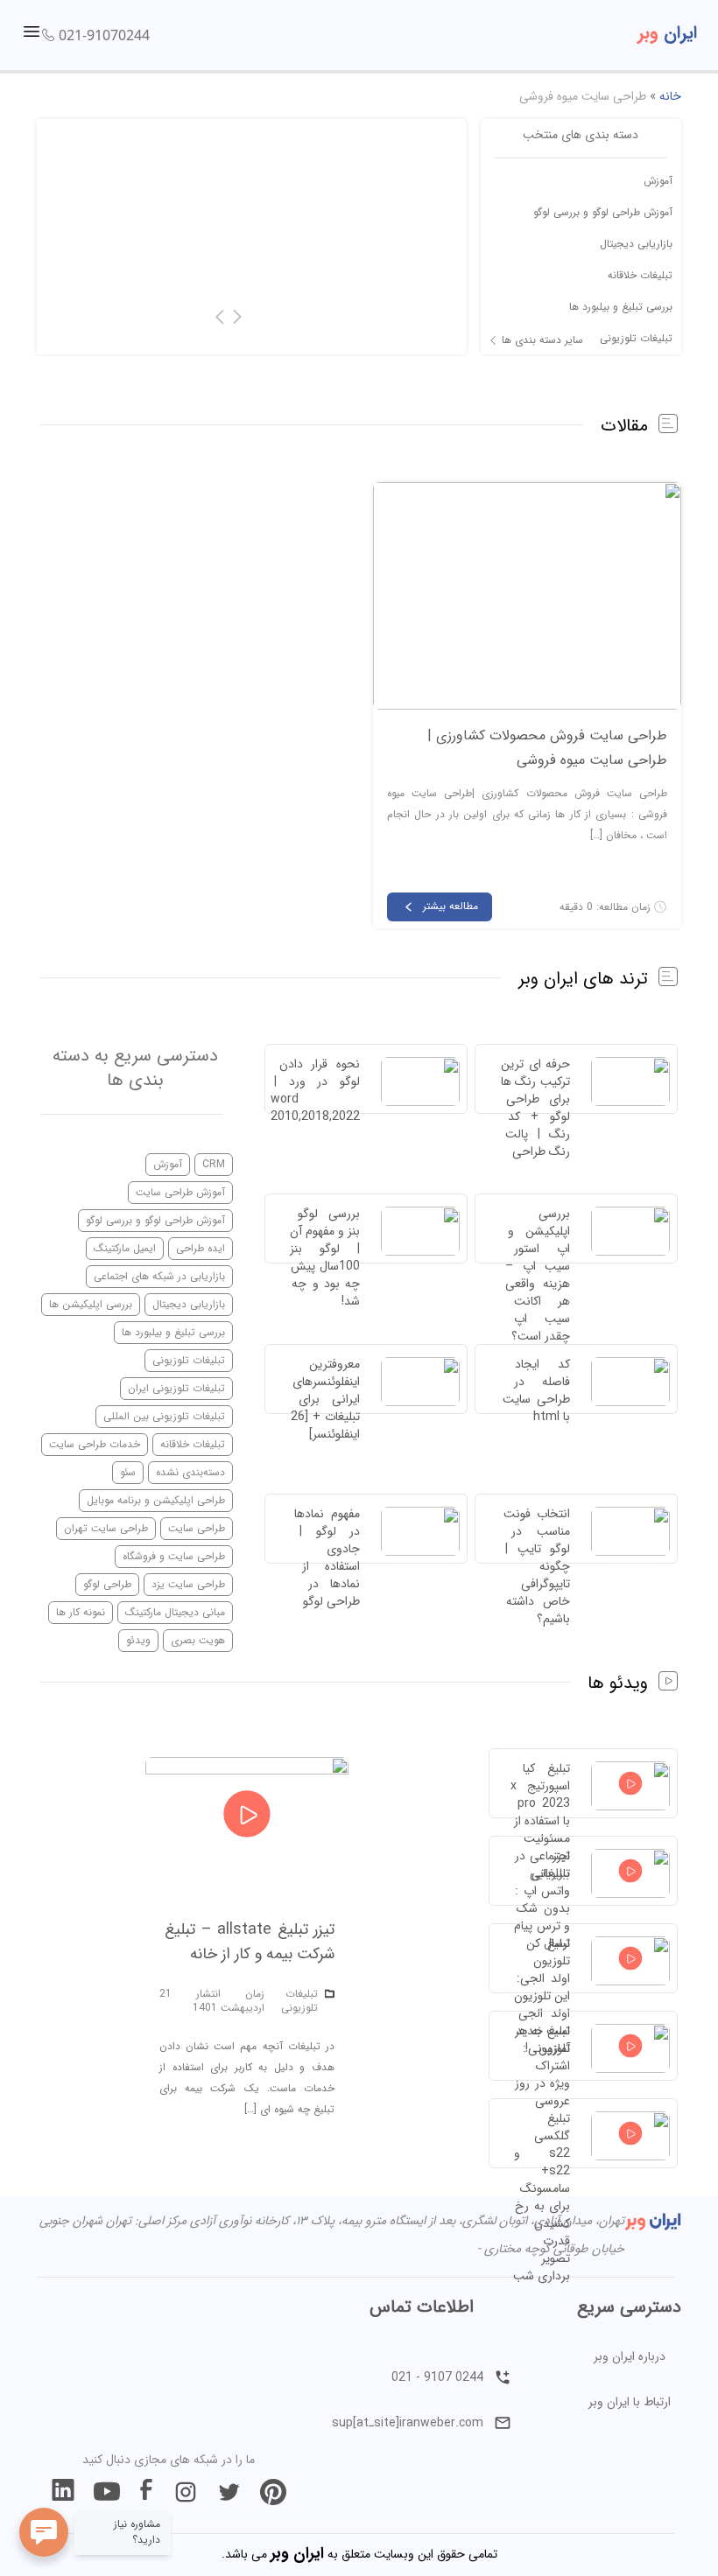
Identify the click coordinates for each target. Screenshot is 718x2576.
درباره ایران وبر (630, 2356)
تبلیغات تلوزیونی (636, 338)
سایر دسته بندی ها (542, 340)
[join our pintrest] (273, 2492)
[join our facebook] (146, 2492)
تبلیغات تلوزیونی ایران (176, 1388)
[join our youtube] (107, 2492)
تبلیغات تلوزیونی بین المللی (164, 1416)
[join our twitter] (229, 2492)
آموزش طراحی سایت (180, 1192)
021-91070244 (104, 35)
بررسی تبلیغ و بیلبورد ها (621, 307)
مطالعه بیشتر (451, 906)
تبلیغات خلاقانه (640, 275)
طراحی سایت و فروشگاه (174, 1556)
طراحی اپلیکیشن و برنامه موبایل (156, 1500)
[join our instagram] (186, 2492)
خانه (670, 96)
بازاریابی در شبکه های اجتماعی (159, 1276)
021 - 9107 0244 (437, 2377)
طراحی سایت (197, 1528)
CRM (214, 1164)
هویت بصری (198, 1640)
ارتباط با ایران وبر (630, 2402)
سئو (128, 1472)
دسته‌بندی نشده (190, 1472)
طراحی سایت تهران (106, 1528)
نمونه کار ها (81, 1612)
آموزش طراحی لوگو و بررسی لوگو (603, 212)
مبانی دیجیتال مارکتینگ (175, 1612)
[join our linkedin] (63, 2492)
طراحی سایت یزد (188, 1584)
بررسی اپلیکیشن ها (91, 1304)
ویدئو (138, 1640)
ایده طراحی (201, 1248)
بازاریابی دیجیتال (636, 244)
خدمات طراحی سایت (95, 1444)
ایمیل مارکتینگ (125, 1248)
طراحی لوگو (107, 1584)
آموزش (658, 181)
